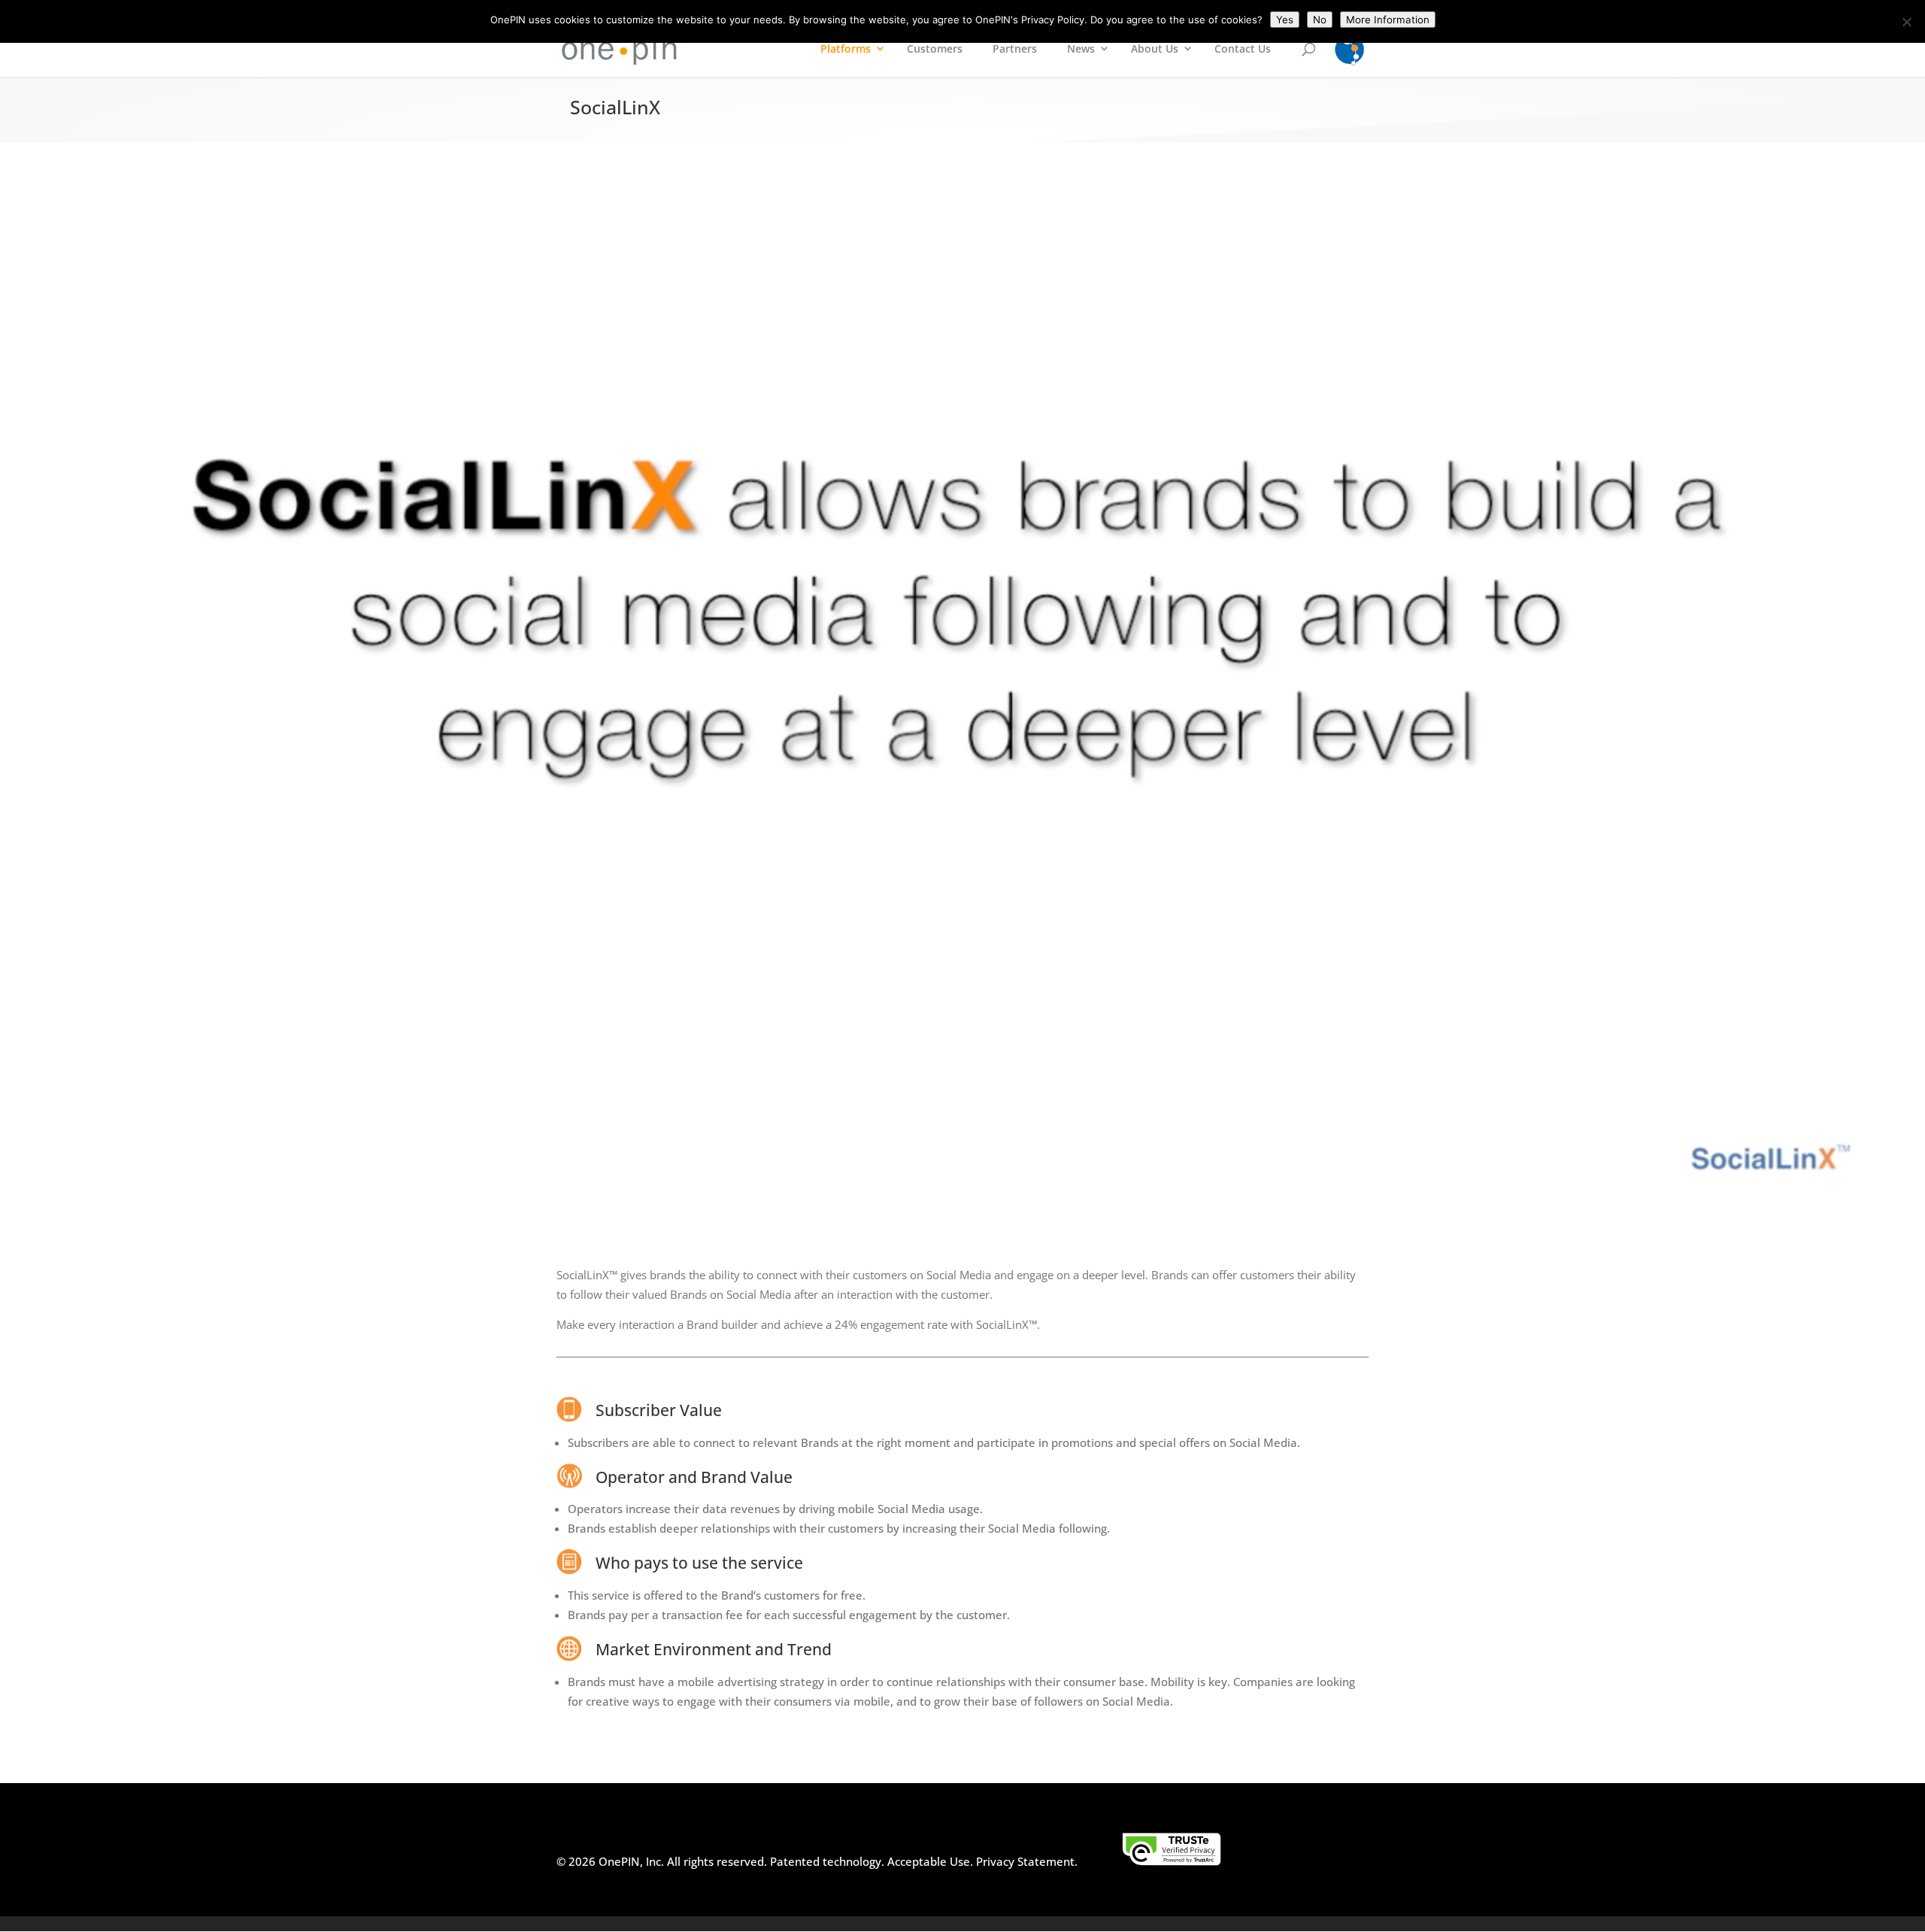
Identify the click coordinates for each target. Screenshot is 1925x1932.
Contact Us (1243, 49)
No (1320, 20)
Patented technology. (827, 1861)
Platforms (846, 49)
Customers (935, 49)
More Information (1388, 20)
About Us (1155, 49)
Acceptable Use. (929, 1861)
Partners (1015, 49)
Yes (1285, 20)
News (1081, 49)
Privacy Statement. (1027, 1861)
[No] (1906, 22)
